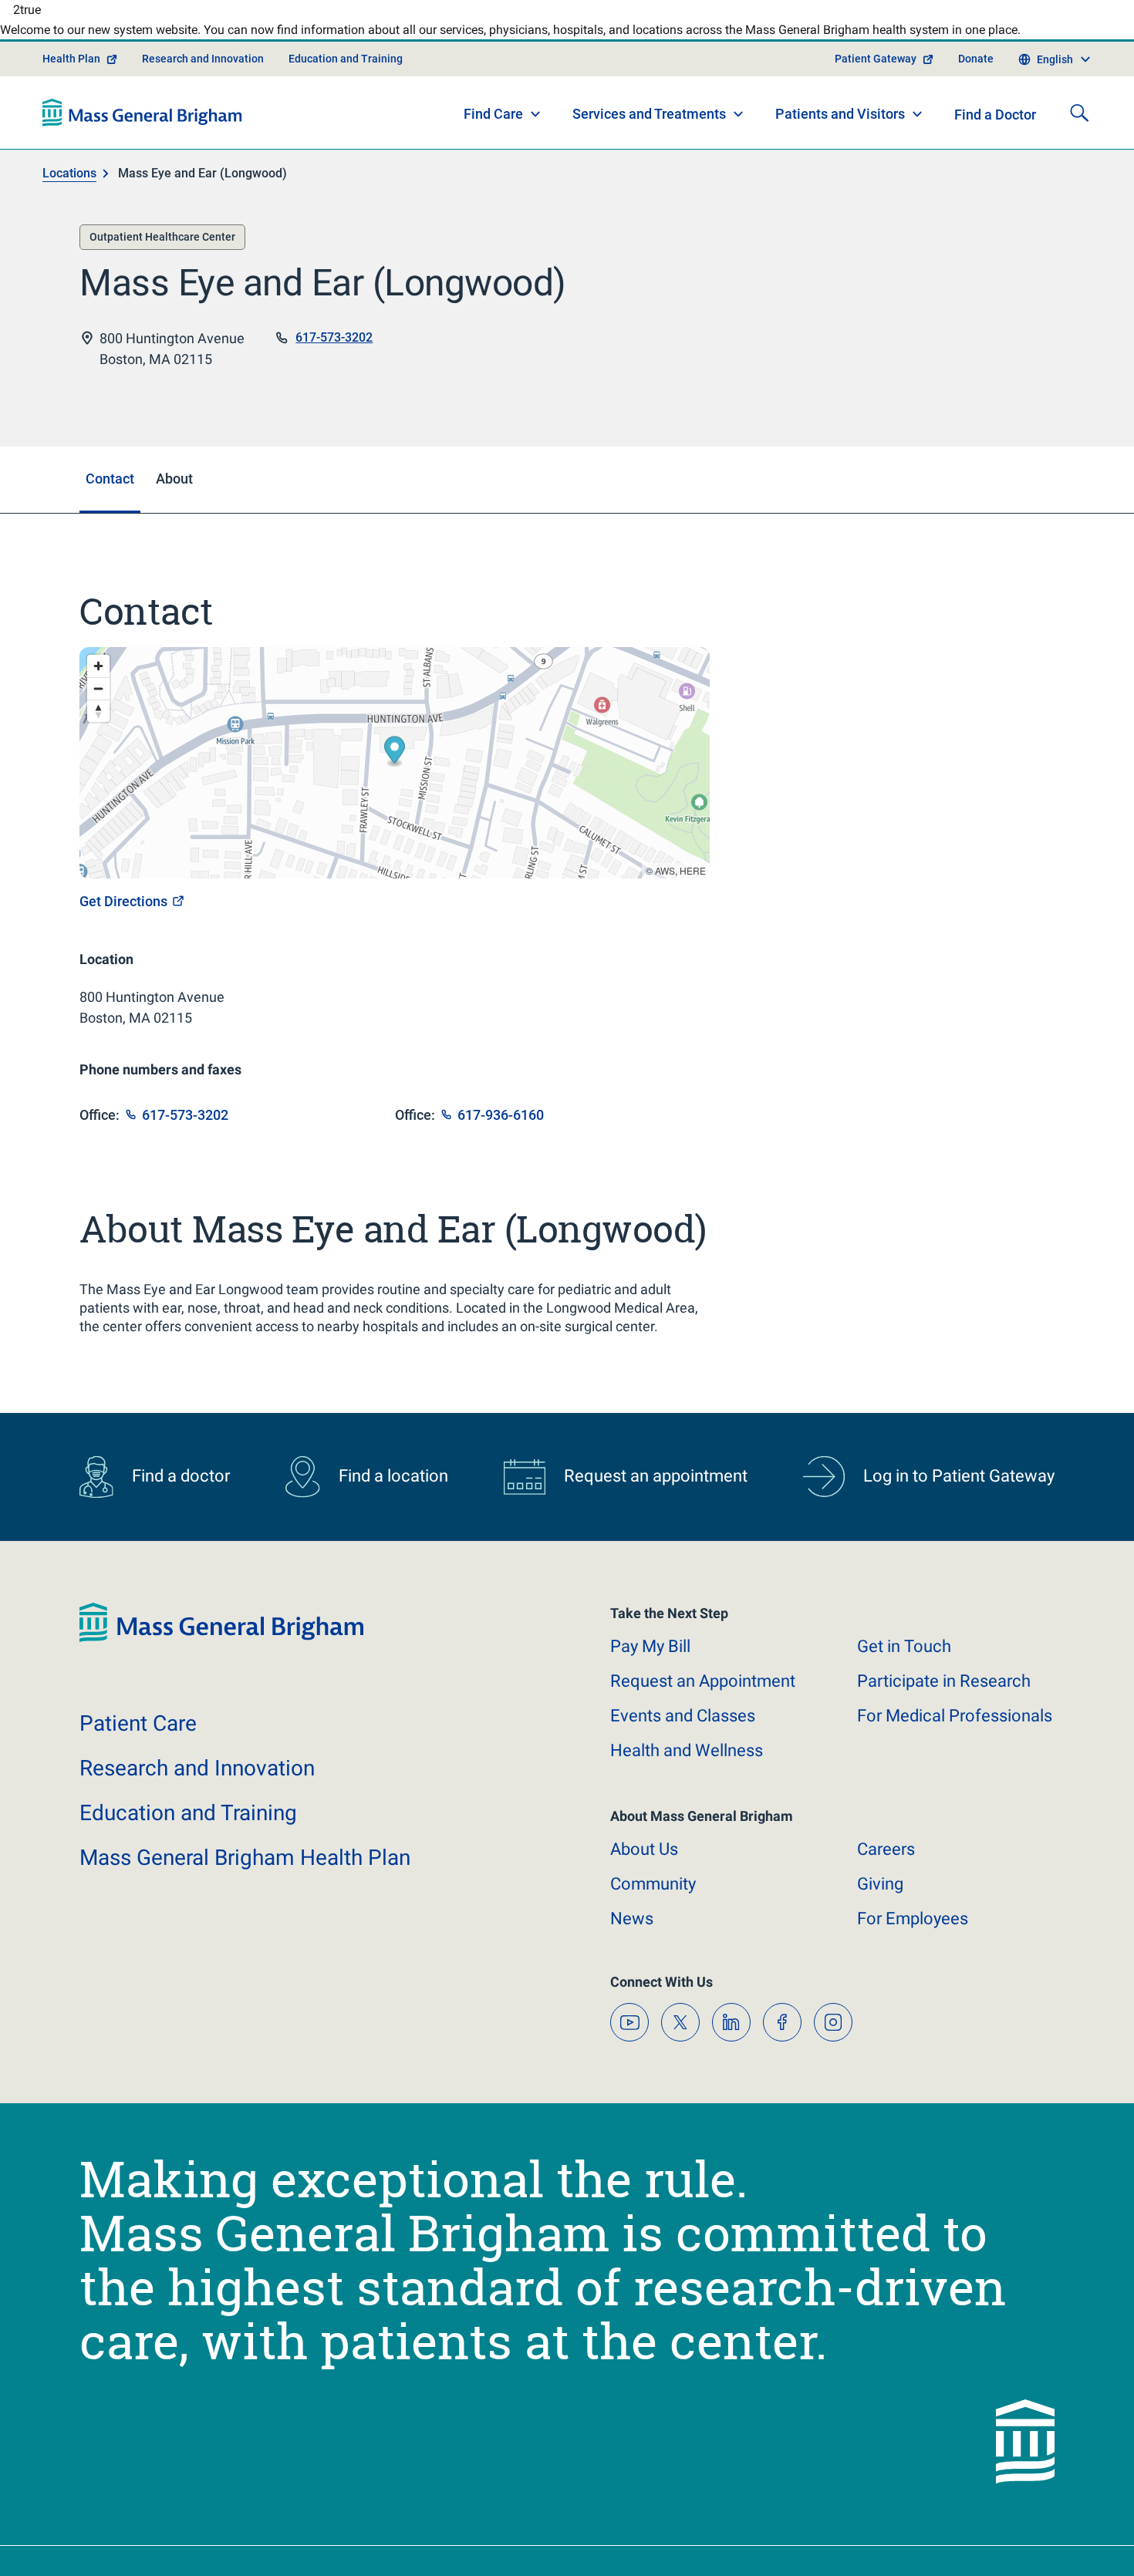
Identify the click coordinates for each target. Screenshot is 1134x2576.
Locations (69, 189)
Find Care (493, 129)
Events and (683, 1731)
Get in (904, 1662)
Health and (687, 1766)
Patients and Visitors (840, 129)
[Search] (1079, 128)
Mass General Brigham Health (245, 1873)
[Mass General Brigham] (142, 128)
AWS (665, 886)
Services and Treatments (649, 129)
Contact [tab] (110, 494)
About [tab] (174, 494)
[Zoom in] (98, 681)
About (644, 1865)
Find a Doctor (995, 130)
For (913, 1934)
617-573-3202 (334, 353)
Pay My (650, 1662)
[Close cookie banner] (1032, 2536)
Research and (197, 1784)
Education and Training (346, 74)
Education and (188, 1828)
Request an (703, 1696)
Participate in (944, 1696)
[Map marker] (395, 768)
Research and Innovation (203, 74)
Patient (138, 1739)
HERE (693, 886)
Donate (976, 74)
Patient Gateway (876, 74)
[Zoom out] (98, 704)
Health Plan (71, 74)
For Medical (955, 1731)
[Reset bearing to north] (98, 726)
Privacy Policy (334, 2546)
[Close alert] (1046, 19)
